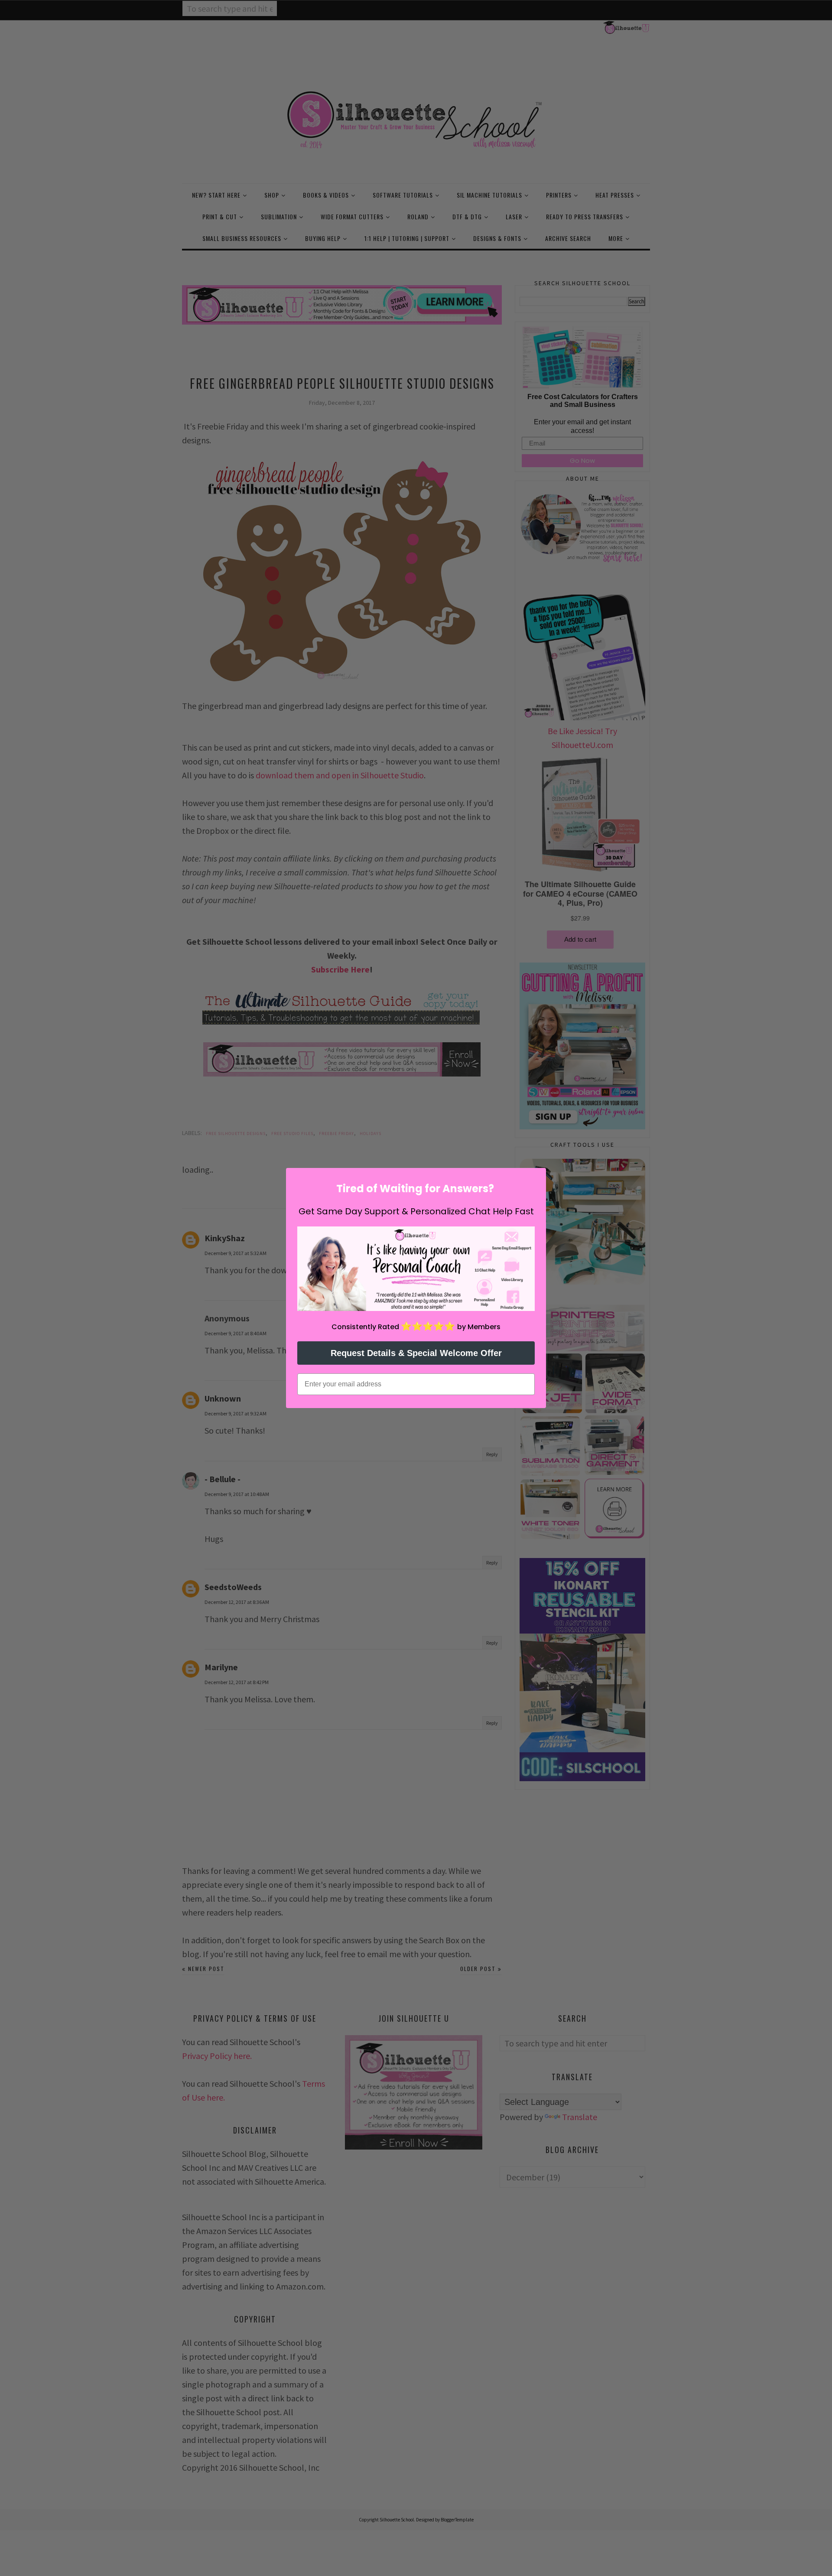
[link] (416, 1269)
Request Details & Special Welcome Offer (416, 1353)
